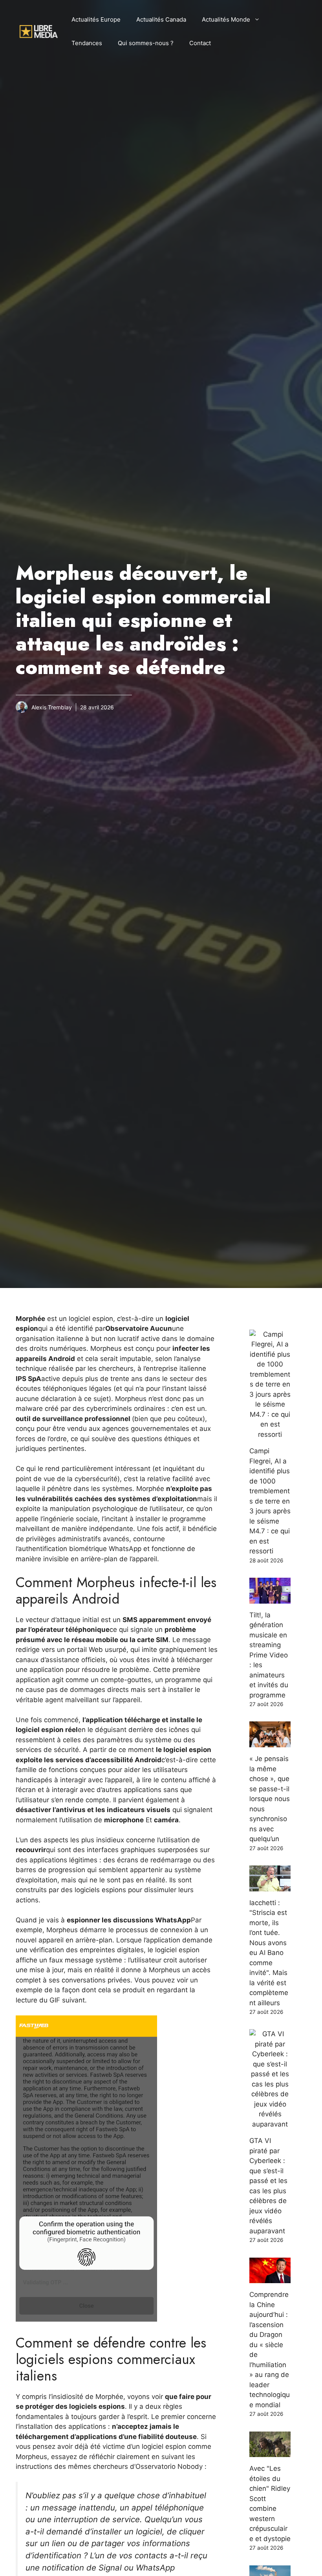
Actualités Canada (161, 19)
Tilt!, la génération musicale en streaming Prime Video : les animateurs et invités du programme (269, 1655)
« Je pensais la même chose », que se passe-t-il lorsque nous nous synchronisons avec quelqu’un (270, 1799)
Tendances (87, 43)
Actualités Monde (226, 19)
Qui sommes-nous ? (146, 43)
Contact (200, 43)
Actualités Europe (96, 19)
